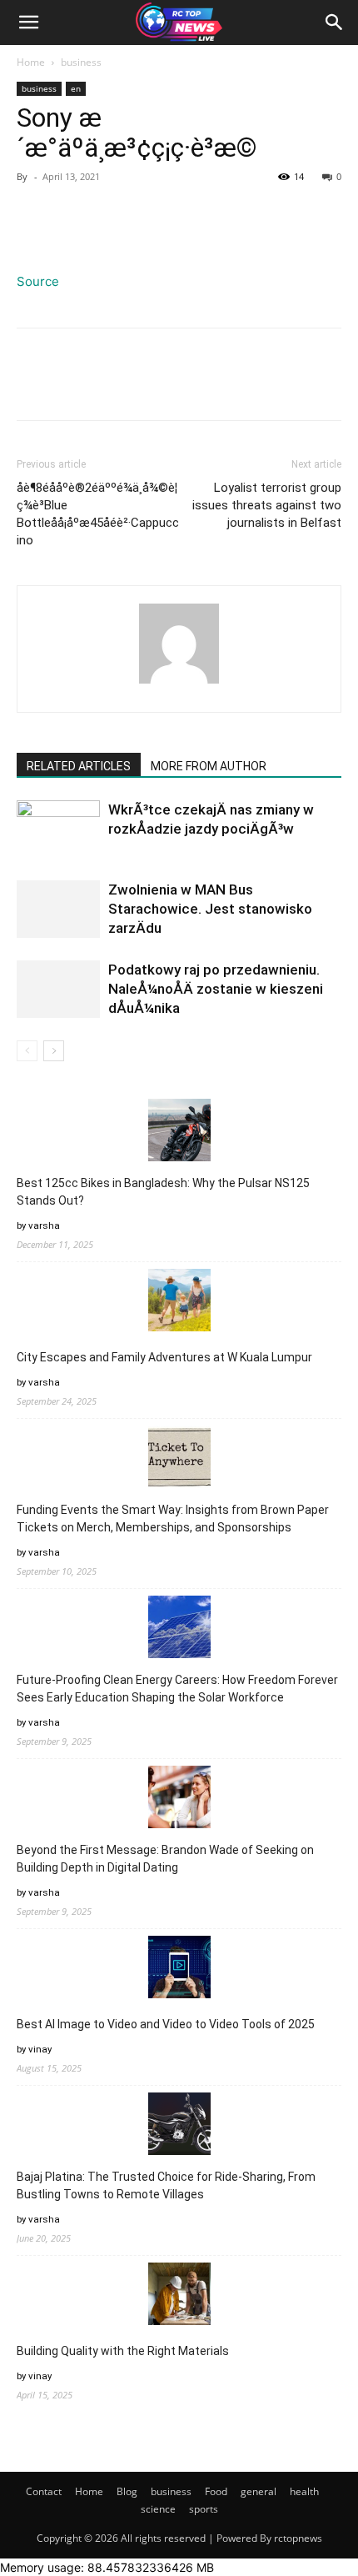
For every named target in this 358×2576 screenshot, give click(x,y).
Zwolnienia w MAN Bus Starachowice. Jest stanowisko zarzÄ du (210, 909)
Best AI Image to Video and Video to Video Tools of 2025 (166, 2024)
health (304, 2491)
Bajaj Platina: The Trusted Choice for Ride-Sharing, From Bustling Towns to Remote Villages (166, 2185)
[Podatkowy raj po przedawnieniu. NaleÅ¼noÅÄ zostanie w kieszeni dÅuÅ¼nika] (58, 989)
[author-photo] (179, 683)
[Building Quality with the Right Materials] (179, 2296)
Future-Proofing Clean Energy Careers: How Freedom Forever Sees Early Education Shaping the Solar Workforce (177, 1689)
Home (31, 62)
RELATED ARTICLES (79, 766)
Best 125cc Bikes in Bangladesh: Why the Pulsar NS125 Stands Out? (163, 1192)
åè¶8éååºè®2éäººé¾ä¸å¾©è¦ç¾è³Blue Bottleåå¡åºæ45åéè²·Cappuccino (98, 514)
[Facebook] (33, 214)
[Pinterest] (110, 214)
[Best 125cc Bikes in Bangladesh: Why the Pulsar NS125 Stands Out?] (179, 1133)
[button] (28, 23)
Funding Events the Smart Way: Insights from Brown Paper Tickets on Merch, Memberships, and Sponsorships (173, 1519)
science (158, 2509)
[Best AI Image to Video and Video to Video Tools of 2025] (179, 1970)
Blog (127, 2491)
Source (38, 281)
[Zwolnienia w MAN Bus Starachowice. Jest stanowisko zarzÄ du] (58, 909)
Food (216, 2491)
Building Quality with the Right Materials (123, 2351)
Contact (44, 2491)
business (81, 62)
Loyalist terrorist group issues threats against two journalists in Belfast (267, 505)
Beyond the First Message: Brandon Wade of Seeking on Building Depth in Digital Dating (165, 1859)
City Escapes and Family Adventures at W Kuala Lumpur (164, 1357)
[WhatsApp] (148, 214)
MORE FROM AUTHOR (209, 766)
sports (204, 2509)
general (259, 2491)
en (76, 88)
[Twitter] (72, 214)
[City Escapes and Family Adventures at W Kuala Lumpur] (179, 1303)
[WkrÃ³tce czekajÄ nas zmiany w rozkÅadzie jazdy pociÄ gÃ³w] (58, 829)
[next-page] (54, 1051)
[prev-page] (27, 1051)
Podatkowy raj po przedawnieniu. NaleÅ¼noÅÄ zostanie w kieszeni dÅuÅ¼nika (216, 989)
